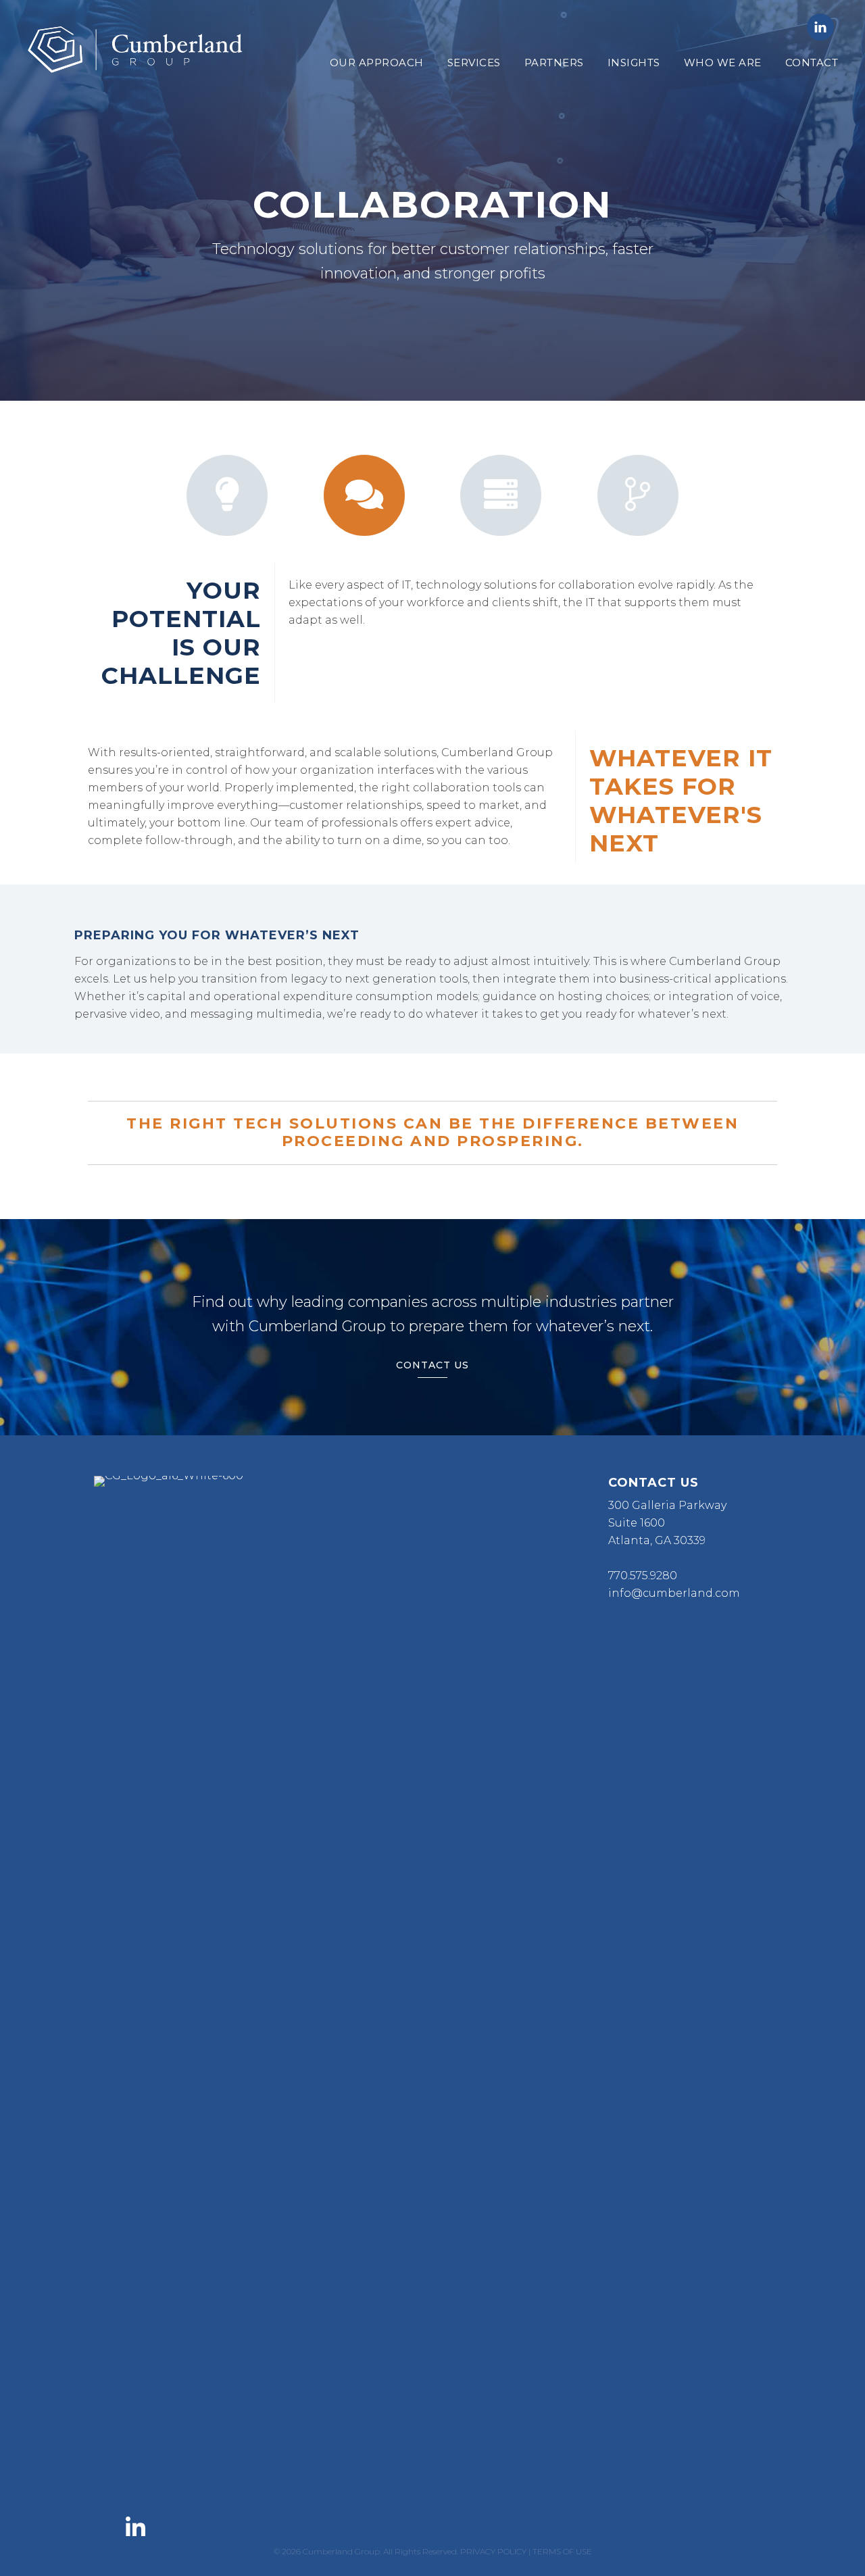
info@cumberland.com (674, 1593)
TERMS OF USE (562, 2551)
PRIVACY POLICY (493, 2551)
